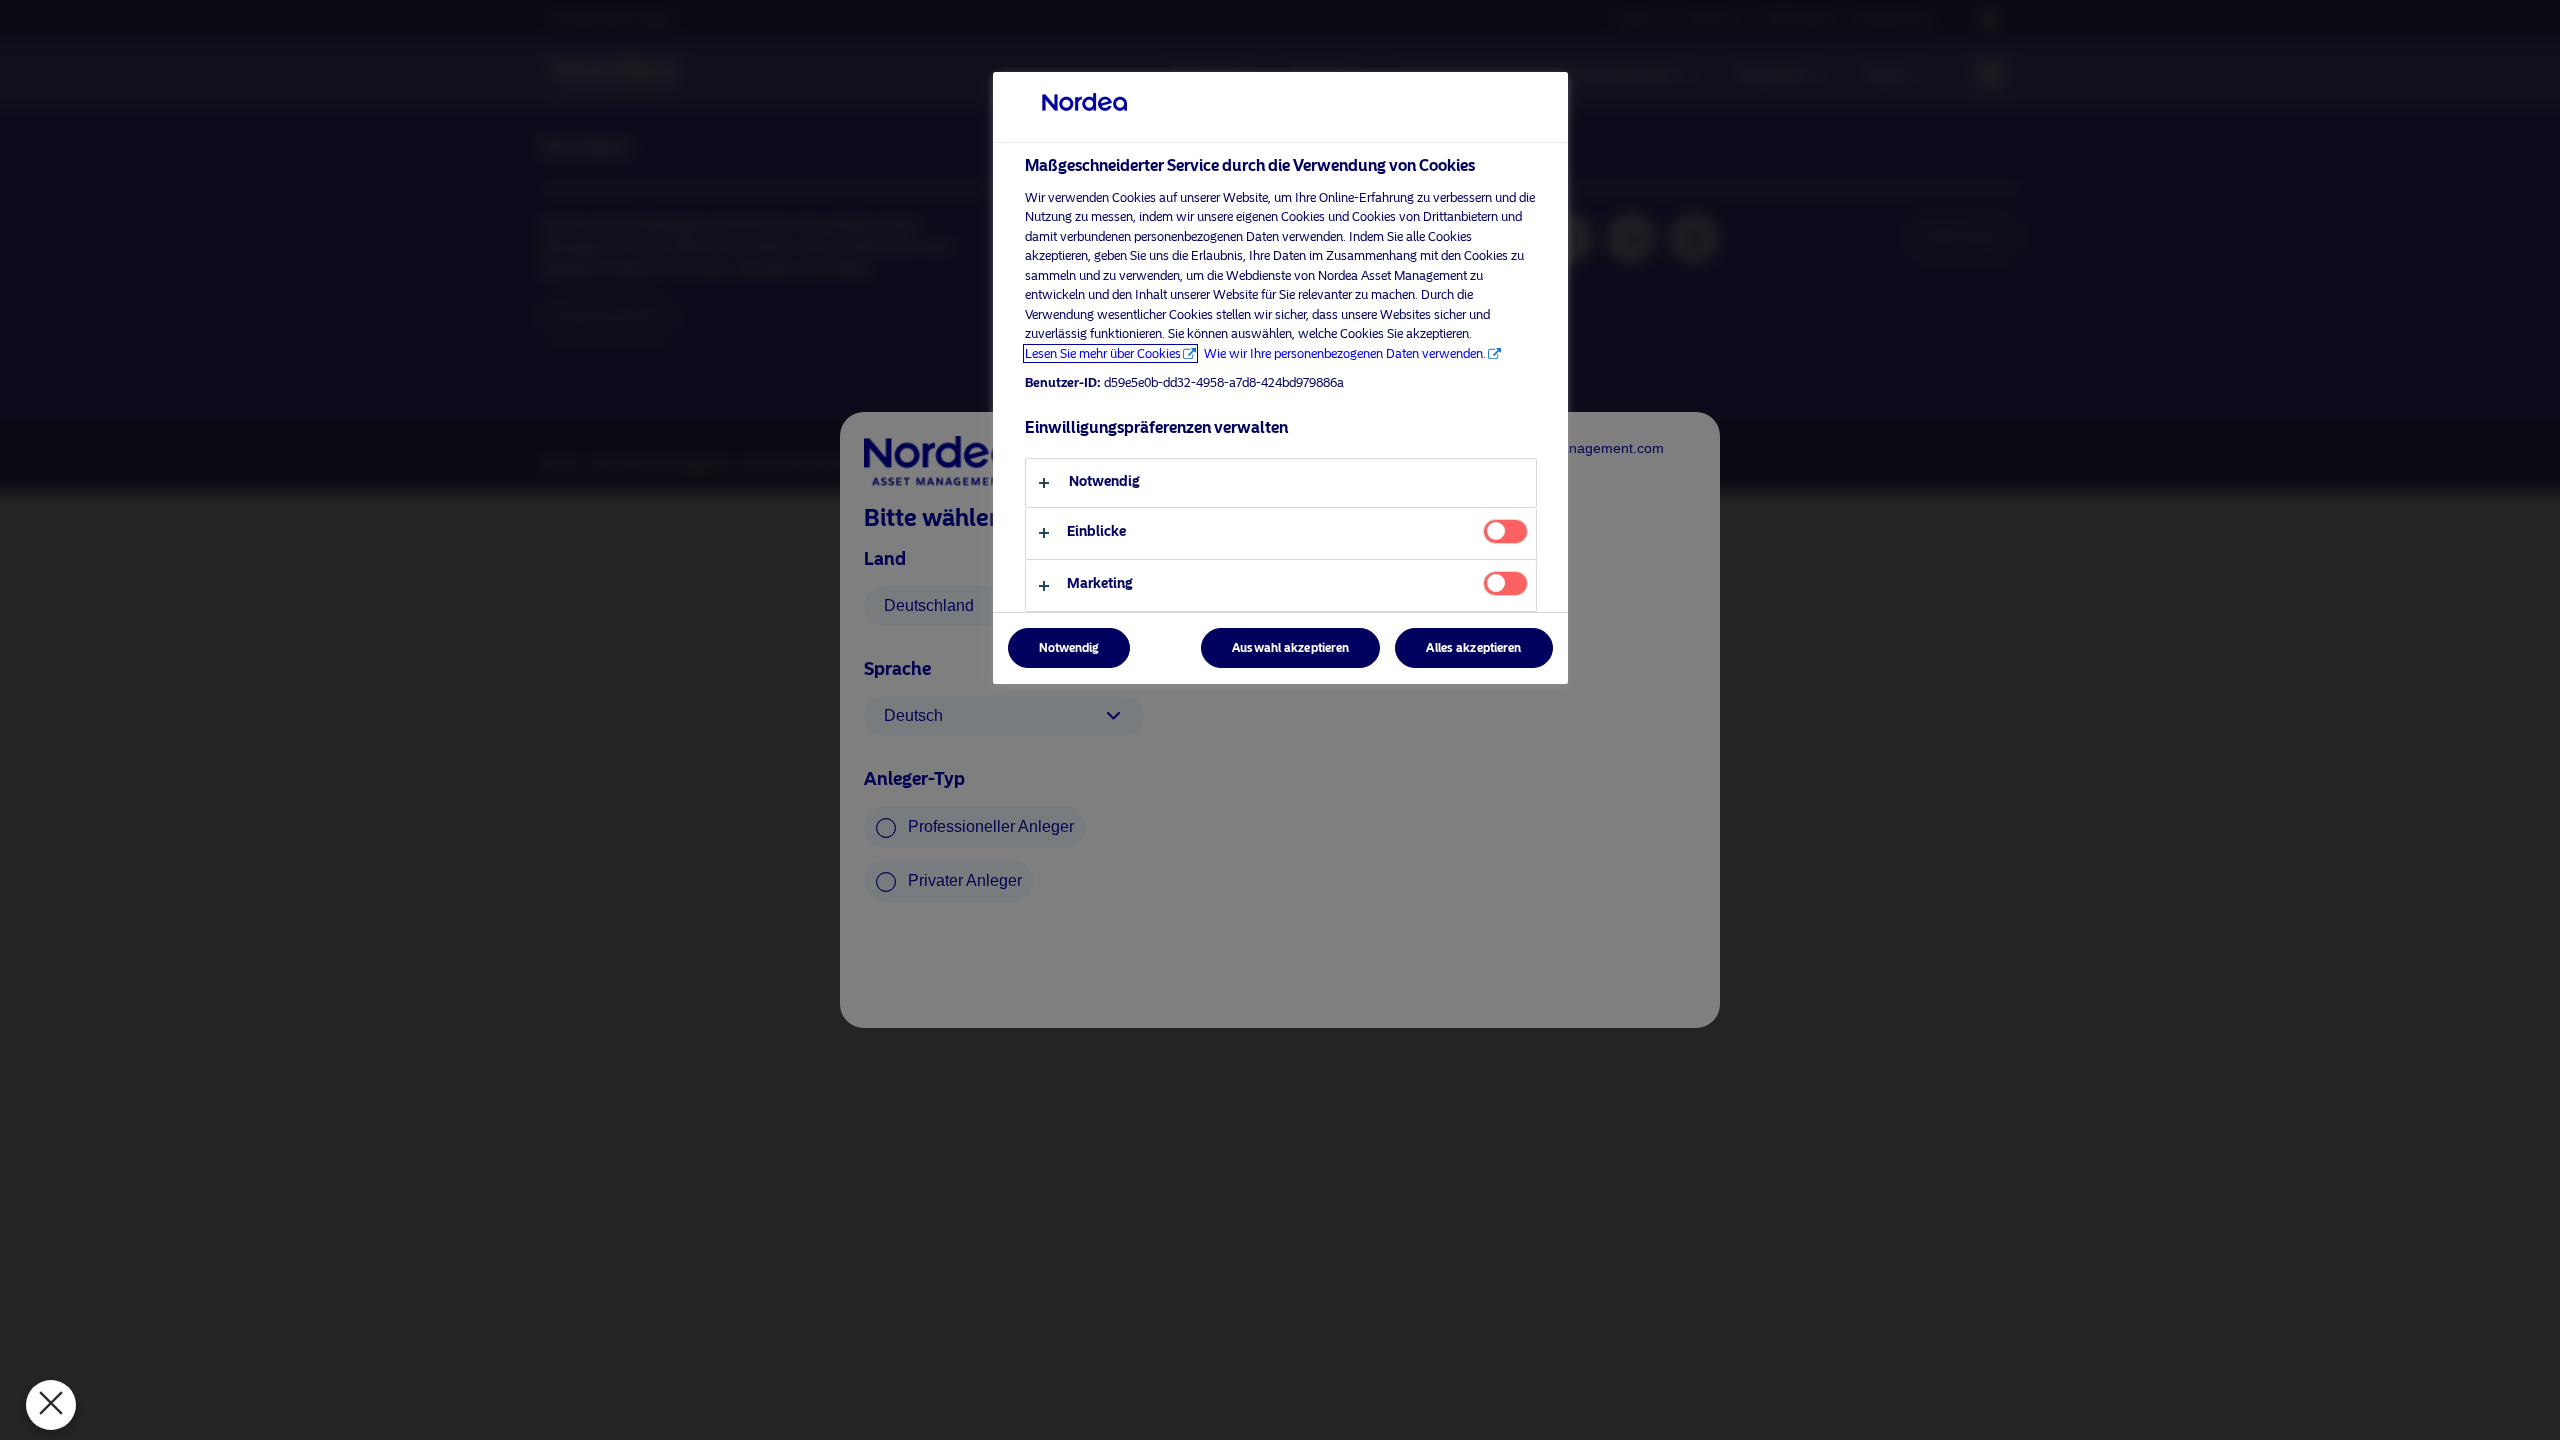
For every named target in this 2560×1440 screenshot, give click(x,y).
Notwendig (1069, 648)
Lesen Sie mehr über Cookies (1103, 353)
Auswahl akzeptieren (1290, 648)
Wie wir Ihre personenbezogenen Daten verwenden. (1345, 353)
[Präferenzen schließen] (51, 1405)
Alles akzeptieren (1473, 648)
